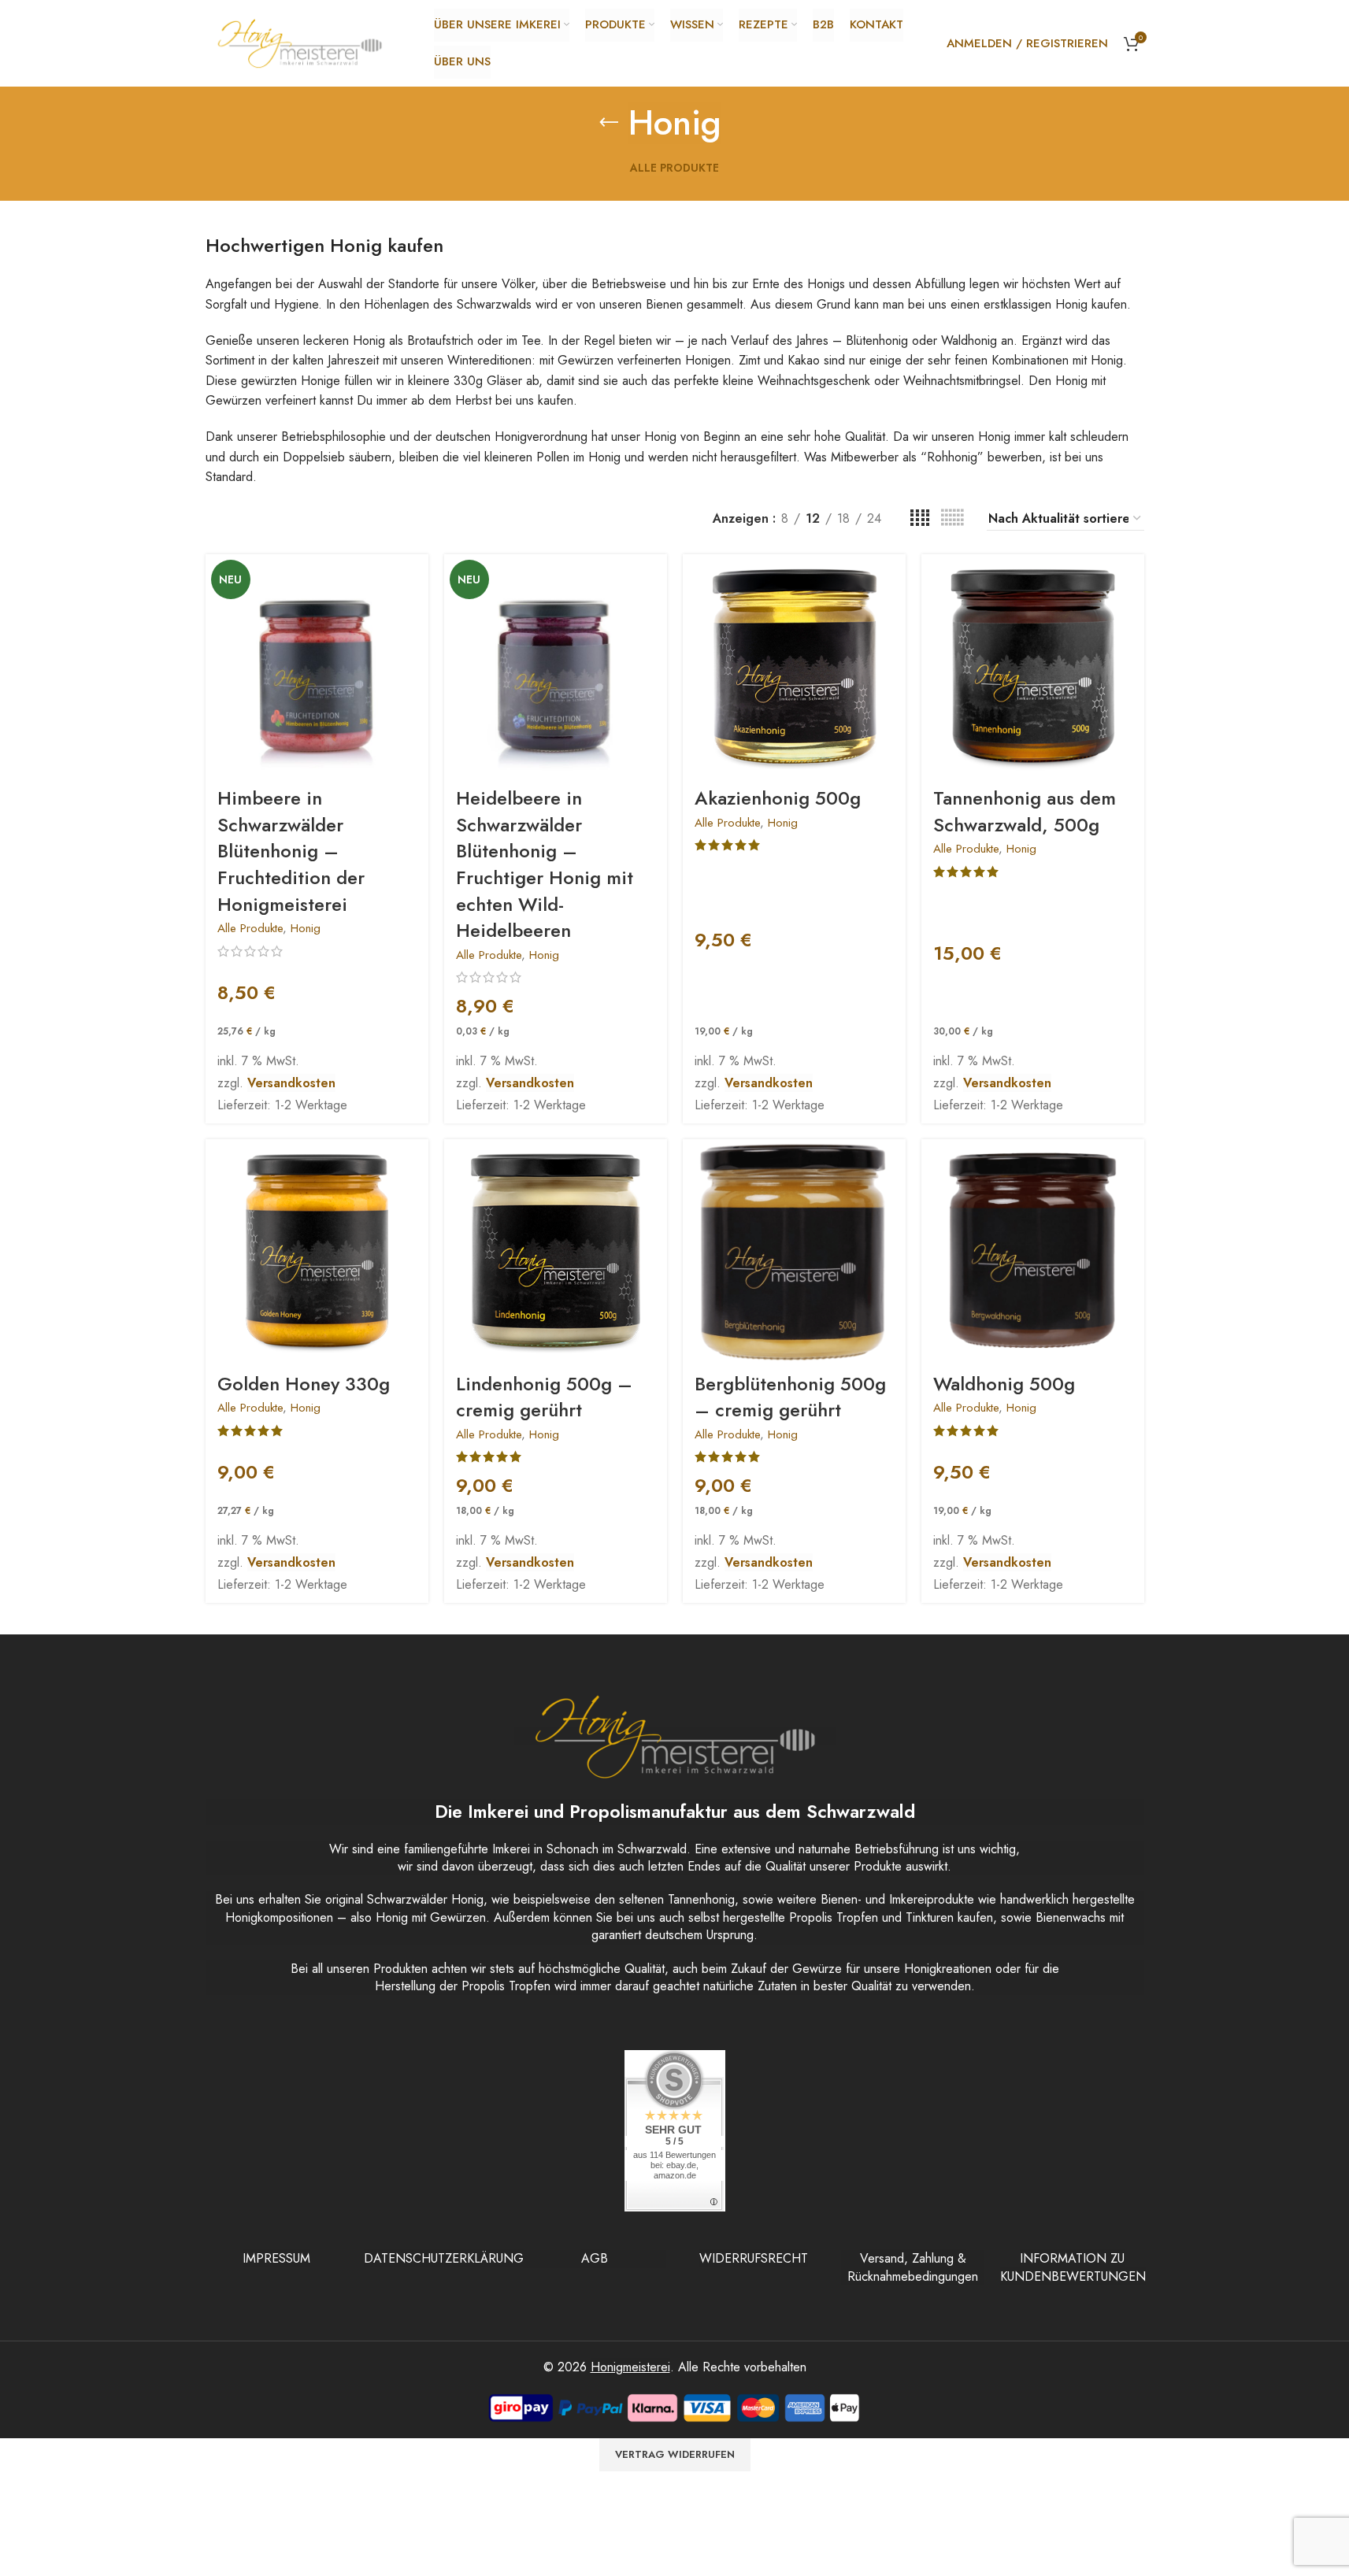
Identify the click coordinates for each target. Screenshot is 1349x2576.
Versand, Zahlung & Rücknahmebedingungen (913, 2267)
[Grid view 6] (952, 518)
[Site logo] (300, 42)
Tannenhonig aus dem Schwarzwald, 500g (1025, 811)
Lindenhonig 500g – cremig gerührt (544, 1397)
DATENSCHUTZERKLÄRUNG (444, 2258)
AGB (595, 2258)
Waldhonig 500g (1004, 1384)
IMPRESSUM (276, 2258)
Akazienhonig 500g (778, 798)
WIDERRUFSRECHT (754, 2258)
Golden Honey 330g (304, 1384)
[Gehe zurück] (609, 123)
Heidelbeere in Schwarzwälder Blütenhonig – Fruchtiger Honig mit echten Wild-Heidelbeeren (545, 864)
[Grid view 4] (920, 518)
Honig (306, 928)
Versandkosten (291, 1083)
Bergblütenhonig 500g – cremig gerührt (790, 1397)
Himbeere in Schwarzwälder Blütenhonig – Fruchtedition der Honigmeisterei (291, 851)
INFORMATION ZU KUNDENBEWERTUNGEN (1073, 2267)
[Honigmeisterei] (675, 1736)
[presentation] (317, 666)
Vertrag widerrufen (675, 2454)
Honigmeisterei (630, 2367)
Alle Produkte (250, 928)
